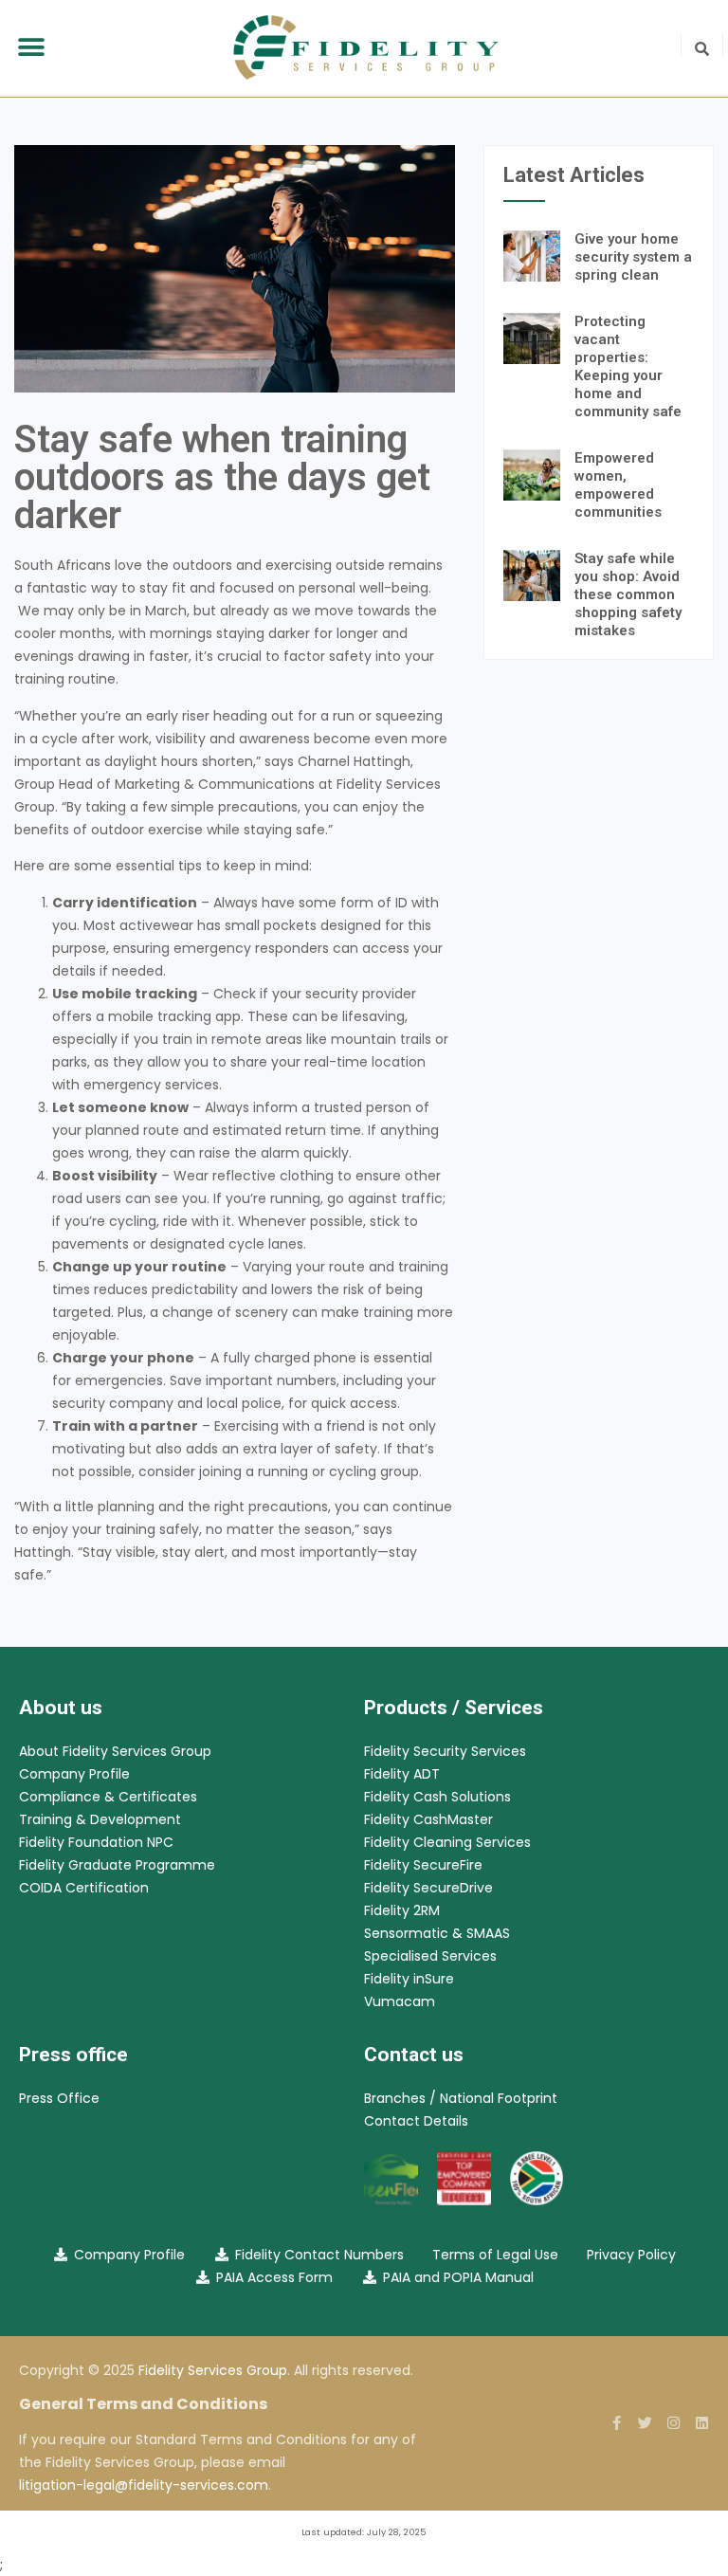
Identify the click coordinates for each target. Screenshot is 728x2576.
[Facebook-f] (617, 2423)
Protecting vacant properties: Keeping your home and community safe (628, 366)
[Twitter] (645, 2423)
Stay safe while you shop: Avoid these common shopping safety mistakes (628, 594)
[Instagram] (673, 2423)
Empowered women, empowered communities (618, 485)
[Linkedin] (702, 2423)
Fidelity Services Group (213, 2370)
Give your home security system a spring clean (633, 257)
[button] (31, 48)
